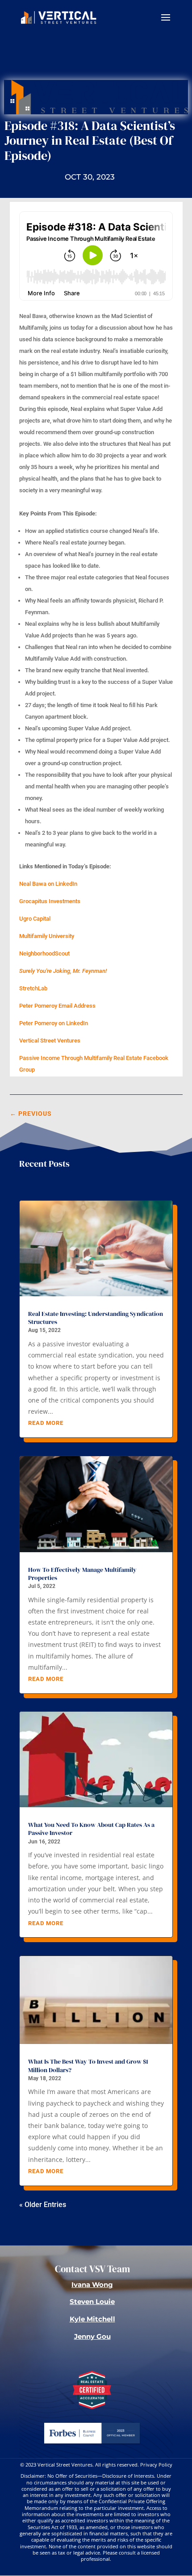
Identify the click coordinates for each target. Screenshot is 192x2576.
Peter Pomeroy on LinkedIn (54, 1023)
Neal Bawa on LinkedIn (48, 884)
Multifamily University (47, 936)
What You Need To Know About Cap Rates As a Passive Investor (91, 1829)
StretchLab (33, 988)
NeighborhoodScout (44, 953)
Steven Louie (92, 2302)
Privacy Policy (156, 2465)
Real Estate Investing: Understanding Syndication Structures (96, 1318)
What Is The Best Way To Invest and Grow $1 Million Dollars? (88, 2065)
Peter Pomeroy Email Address (57, 1006)
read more (46, 1423)
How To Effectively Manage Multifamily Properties (82, 1574)
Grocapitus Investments (50, 901)
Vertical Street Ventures (50, 1041)
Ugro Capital (35, 919)
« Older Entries (43, 2205)
